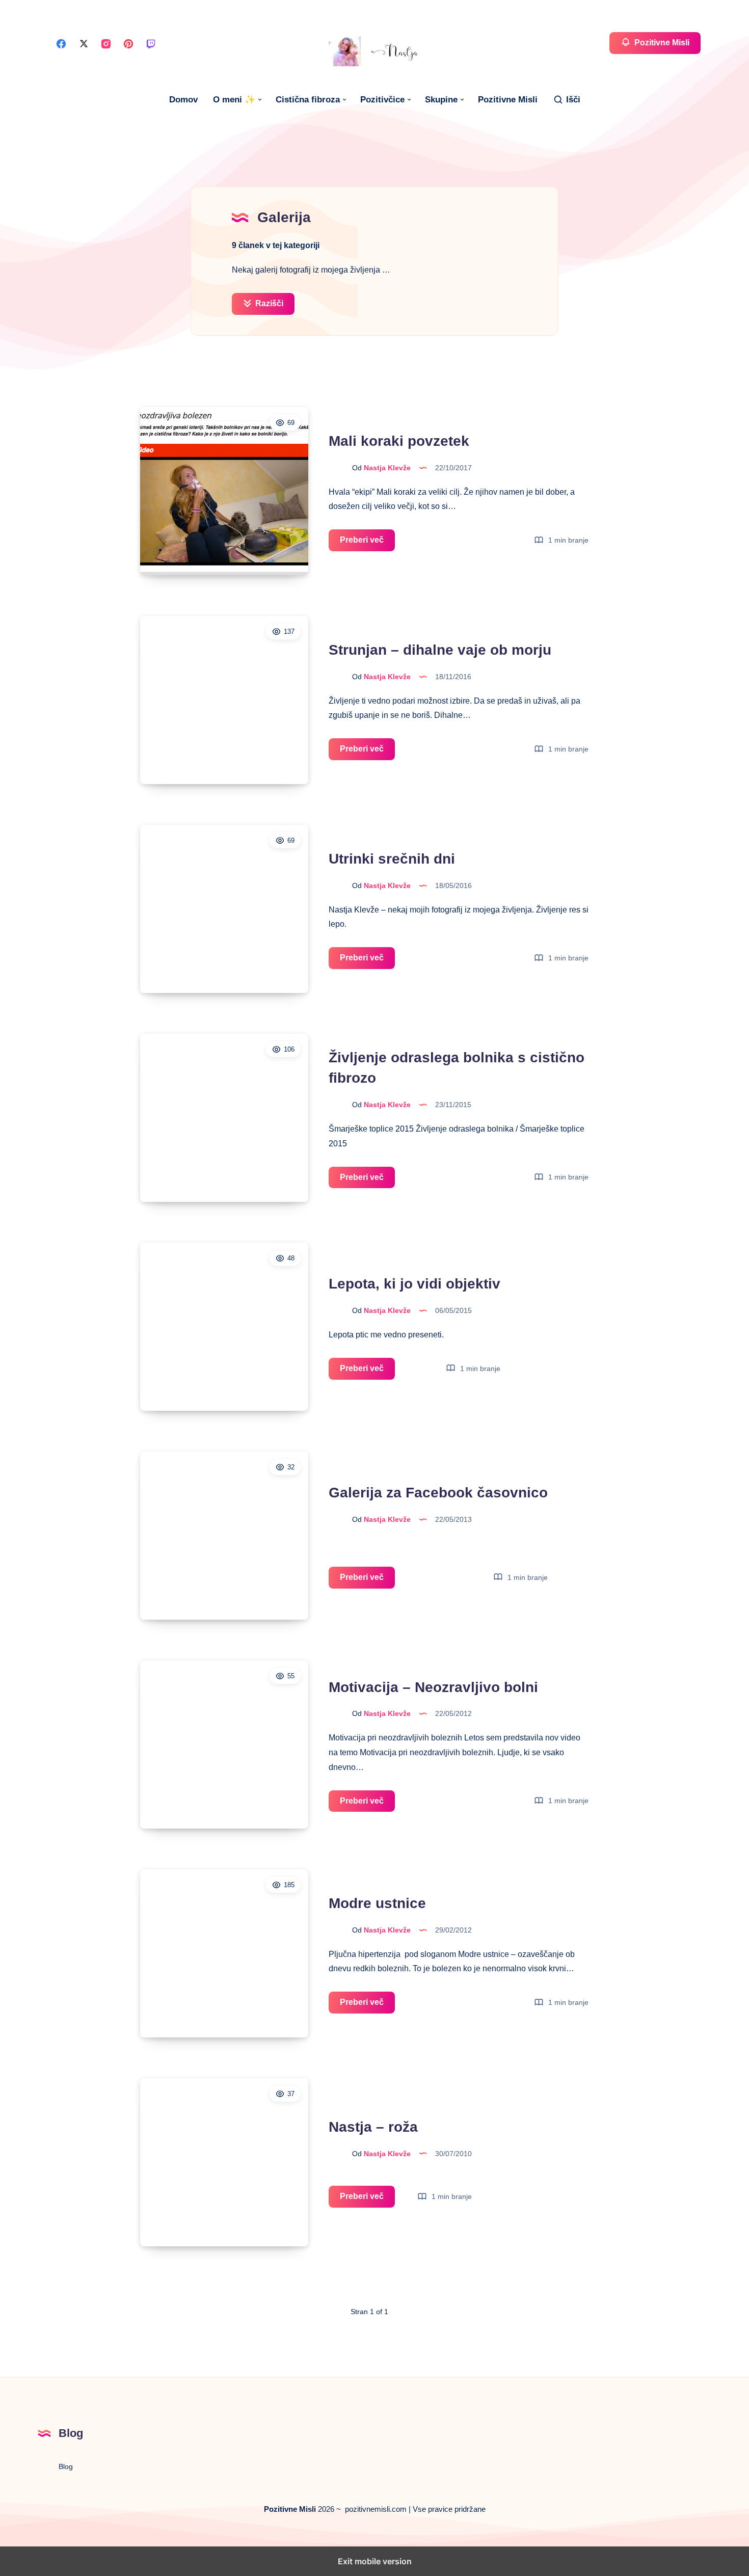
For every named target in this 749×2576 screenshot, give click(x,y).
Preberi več (367, 543)
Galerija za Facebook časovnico (438, 1493)
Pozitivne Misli (508, 100)
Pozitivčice (382, 100)
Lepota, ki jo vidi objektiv (414, 1284)
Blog (66, 2466)
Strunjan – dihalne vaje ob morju (440, 650)
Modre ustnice (377, 1903)
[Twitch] (151, 43)
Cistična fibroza (308, 100)
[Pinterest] (128, 43)
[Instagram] (106, 43)
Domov (183, 100)
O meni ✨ (234, 100)
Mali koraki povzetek (399, 441)
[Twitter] (84, 43)
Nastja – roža (373, 2127)
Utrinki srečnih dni (392, 859)
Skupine (441, 100)
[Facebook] (61, 43)
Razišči (268, 303)
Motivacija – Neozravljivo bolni (433, 1687)
